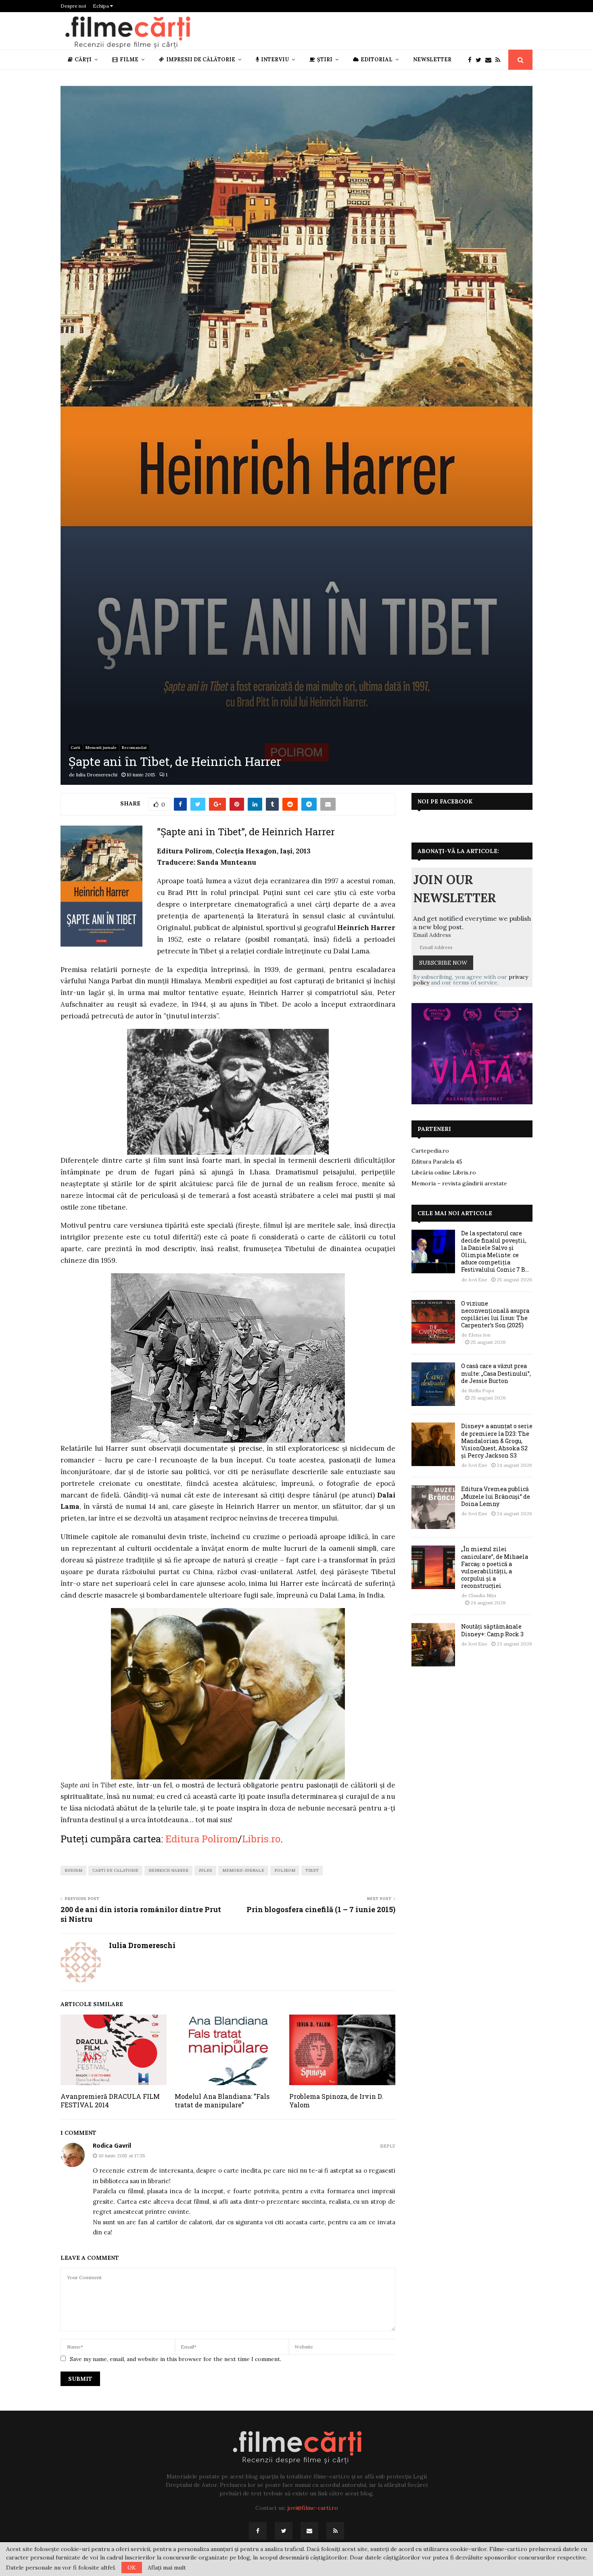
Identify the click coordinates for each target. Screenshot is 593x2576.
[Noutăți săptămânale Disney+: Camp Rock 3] (433, 1645)
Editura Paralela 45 (437, 1162)
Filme (129, 59)
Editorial (377, 59)
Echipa (101, 6)
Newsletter (432, 59)
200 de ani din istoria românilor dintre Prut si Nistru (141, 1914)
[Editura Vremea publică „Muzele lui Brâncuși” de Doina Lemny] (433, 1507)
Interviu (275, 59)
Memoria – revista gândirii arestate (459, 1183)
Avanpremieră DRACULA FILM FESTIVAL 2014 (110, 2100)
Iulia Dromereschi (97, 775)
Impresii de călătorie (201, 59)
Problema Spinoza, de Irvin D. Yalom (336, 2100)
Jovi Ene (478, 1280)
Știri (325, 59)
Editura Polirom (202, 1839)
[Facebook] (472, 60)
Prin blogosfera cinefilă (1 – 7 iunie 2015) (321, 1909)
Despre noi (73, 6)
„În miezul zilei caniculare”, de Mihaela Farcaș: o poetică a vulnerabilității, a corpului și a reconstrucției (495, 1567)
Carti (75, 748)
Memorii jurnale (101, 748)
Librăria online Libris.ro (444, 1172)
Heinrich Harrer (168, 1870)
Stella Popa (481, 1390)
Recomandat (134, 748)
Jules (205, 1870)
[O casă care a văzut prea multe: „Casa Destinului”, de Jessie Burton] (433, 1384)
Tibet (312, 1870)
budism (73, 1870)
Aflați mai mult (167, 2568)
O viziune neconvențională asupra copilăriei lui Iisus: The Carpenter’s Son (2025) (495, 1314)
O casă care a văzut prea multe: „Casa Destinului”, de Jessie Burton (496, 1373)
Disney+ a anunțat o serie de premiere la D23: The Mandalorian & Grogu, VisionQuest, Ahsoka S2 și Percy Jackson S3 (497, 1441)
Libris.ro (261, 1839)
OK (132, 2568)
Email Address (432, 935)
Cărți (83, 59)
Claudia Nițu (482, 1595)
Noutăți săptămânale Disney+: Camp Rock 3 (492, 1630)
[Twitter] (480, 60)
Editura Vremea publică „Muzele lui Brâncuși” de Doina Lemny (496, 1496)
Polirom (285, 1870)
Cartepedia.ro (430, 1151)
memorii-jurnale (243, 1870)
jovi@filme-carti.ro (313, 2508)
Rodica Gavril (112, 2146)
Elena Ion (479, 1335)
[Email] (490, 60)
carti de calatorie (115, 1870)
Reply (388, 2146)
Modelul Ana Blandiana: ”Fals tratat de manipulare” (222, 2100)
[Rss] (500, 60)
